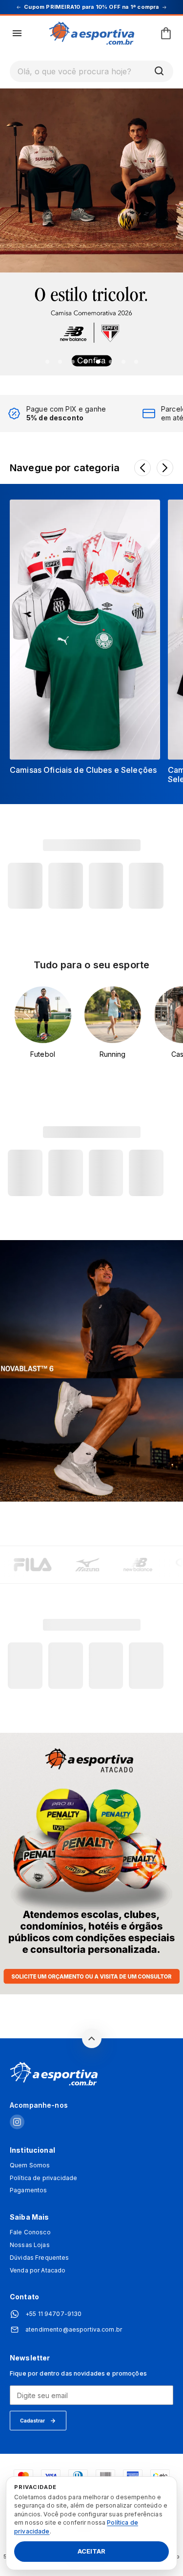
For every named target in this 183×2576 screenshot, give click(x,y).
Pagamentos (28, 2190)
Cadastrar (32, 2421)
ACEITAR (91, 2552)
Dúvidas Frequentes (40, 2258)
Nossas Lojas (30, 2245)
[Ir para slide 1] (47, 362)
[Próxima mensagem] (164, 7)
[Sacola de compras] (166, 33)
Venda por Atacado (38, 2270)
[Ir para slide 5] (98, 362)
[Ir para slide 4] (85, 362)
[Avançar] (165, 468)
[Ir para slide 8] (136, 362)
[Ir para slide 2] (60, 362)
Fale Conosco (30, 2232)
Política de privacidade (43, 2178)
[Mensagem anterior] (19, 7)
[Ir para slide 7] (123, 362)
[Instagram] (17, 2123)
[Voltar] (142, 468)
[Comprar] (91, 231)
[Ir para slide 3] (73, 362)
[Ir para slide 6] (111, 362)
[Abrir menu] (17, 33)
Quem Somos (30, 2165)
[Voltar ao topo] (92, 2038)
